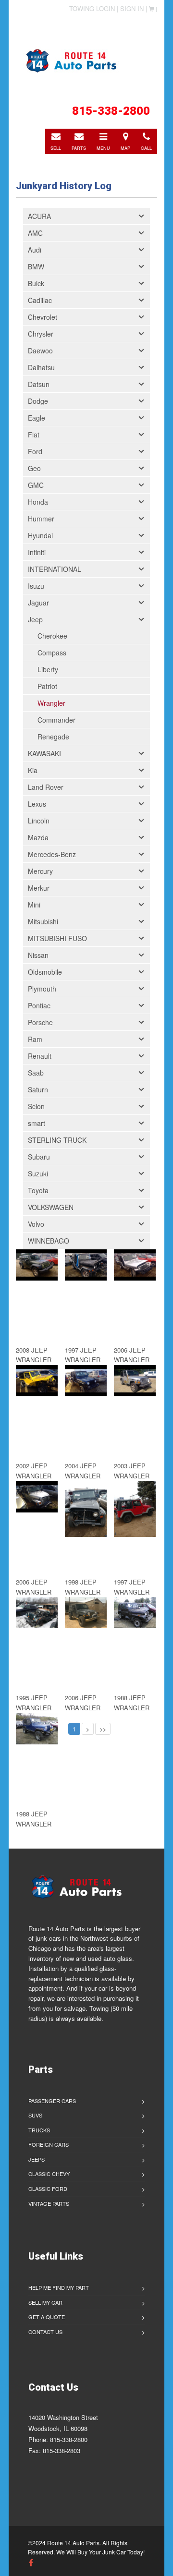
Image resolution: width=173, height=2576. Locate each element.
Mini (34, 905)
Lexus (37, 804)
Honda (38, 502)
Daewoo (40, 351)
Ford (35, 451)
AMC (35, 233)
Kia (33, 770)
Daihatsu (41, 367)
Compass (52, 653)
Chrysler (41, 334)
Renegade (53, 737)
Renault (40, 1056)
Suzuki (38, 1173)
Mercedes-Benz (52, 854)
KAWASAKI (44, 753)
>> (103, 1729)
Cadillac (40, 300)
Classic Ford (48, 2189)
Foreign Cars (49, 2144)
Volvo (36, 1224)
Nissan (38, 955)
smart (37, 1123)
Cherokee (52, 636)
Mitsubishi (43, 921)
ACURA (39, 216)
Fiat (34, 435)
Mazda (38, 837)
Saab (36, 1073)
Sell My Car (45, 2302)
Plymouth (42, 989)
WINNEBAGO (49, 1241)
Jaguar (38, 603)
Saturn (38, 1089)
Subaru (39, 1157)
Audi (35, 250)
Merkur (39, 888)
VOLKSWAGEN (51, 1207)
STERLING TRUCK (57, 1140)
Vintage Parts (49, 2203)
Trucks (39, 2130)
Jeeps (37, 2159)
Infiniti (37, 552)
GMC (36, 485)
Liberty (48, 669)
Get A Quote (47, 2317)
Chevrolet (43, 317)
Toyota (38, 1190)
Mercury (40, 871)
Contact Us (45, 2332)
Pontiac (39, 1005)
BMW (36, 266)
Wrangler (51, 703)
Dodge (38, 401)
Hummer (41, 519)
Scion (36, 1106)
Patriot (47, 686)
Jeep (35, 619)
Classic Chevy (49, 2174)
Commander (56, 720)
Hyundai (40, 535)
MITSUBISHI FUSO (57, 938)
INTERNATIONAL (55, 569)
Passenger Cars (52, 2101)
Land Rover (46, 787)
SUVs (35, 2115)
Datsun (39, 384)
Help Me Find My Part (59, 2287)
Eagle (37, 418)
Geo (34, 468)
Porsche (40, 1022)
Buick (36, 283)
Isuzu (36, 586)
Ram (35, 1039)
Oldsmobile (45, 972)
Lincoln (39, 821)
